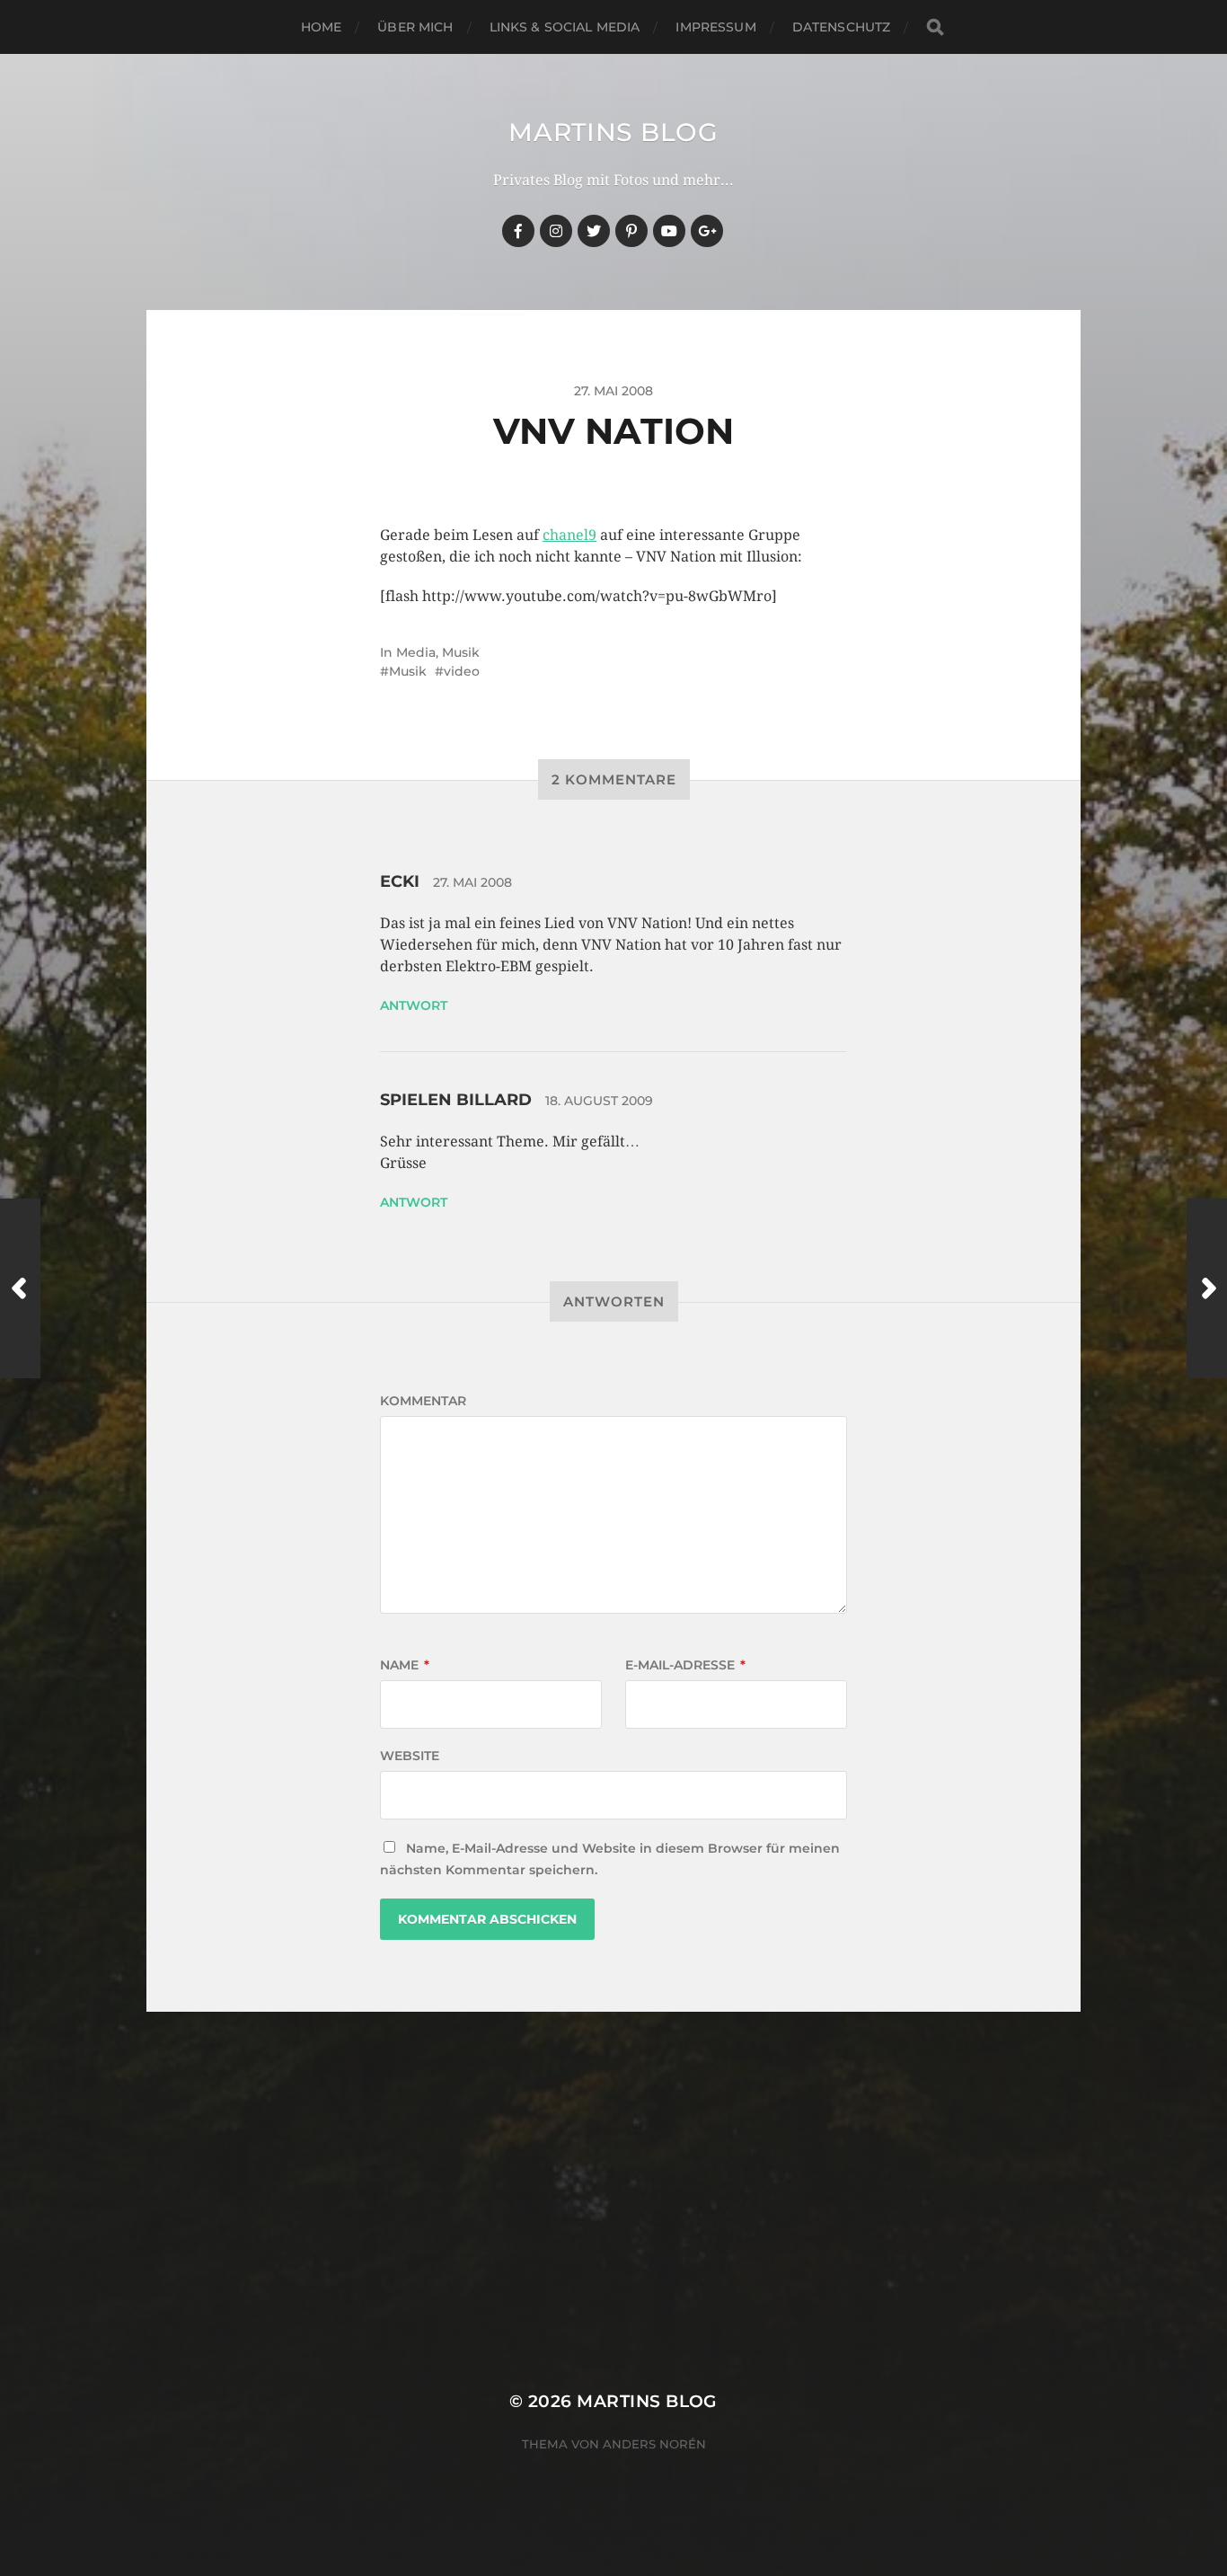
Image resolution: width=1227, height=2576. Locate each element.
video (462, 671)
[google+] (707, 231)
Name (405, 1665)
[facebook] (518, 231)
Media (416, 652)
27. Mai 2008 (472, 882)
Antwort (414, 1005)
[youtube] (669, 231)
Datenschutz (842, 27)
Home (322, 27)
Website (410, 1756)
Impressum (715, 27)
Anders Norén (654, 2444)
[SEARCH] (935, 27)
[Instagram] (556, 231)
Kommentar (423, 1401)
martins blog (613, 132)
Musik (461, 652)
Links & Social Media (565, 27)
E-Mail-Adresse (685, 1665)
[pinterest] (631, 231)
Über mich (415, 27)
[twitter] (594, 231)
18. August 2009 (599, 1101)
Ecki (400, 881)
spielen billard (456, 1100)
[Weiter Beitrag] (1207, 1288)
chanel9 (569, 535)
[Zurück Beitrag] (20, 1288)
